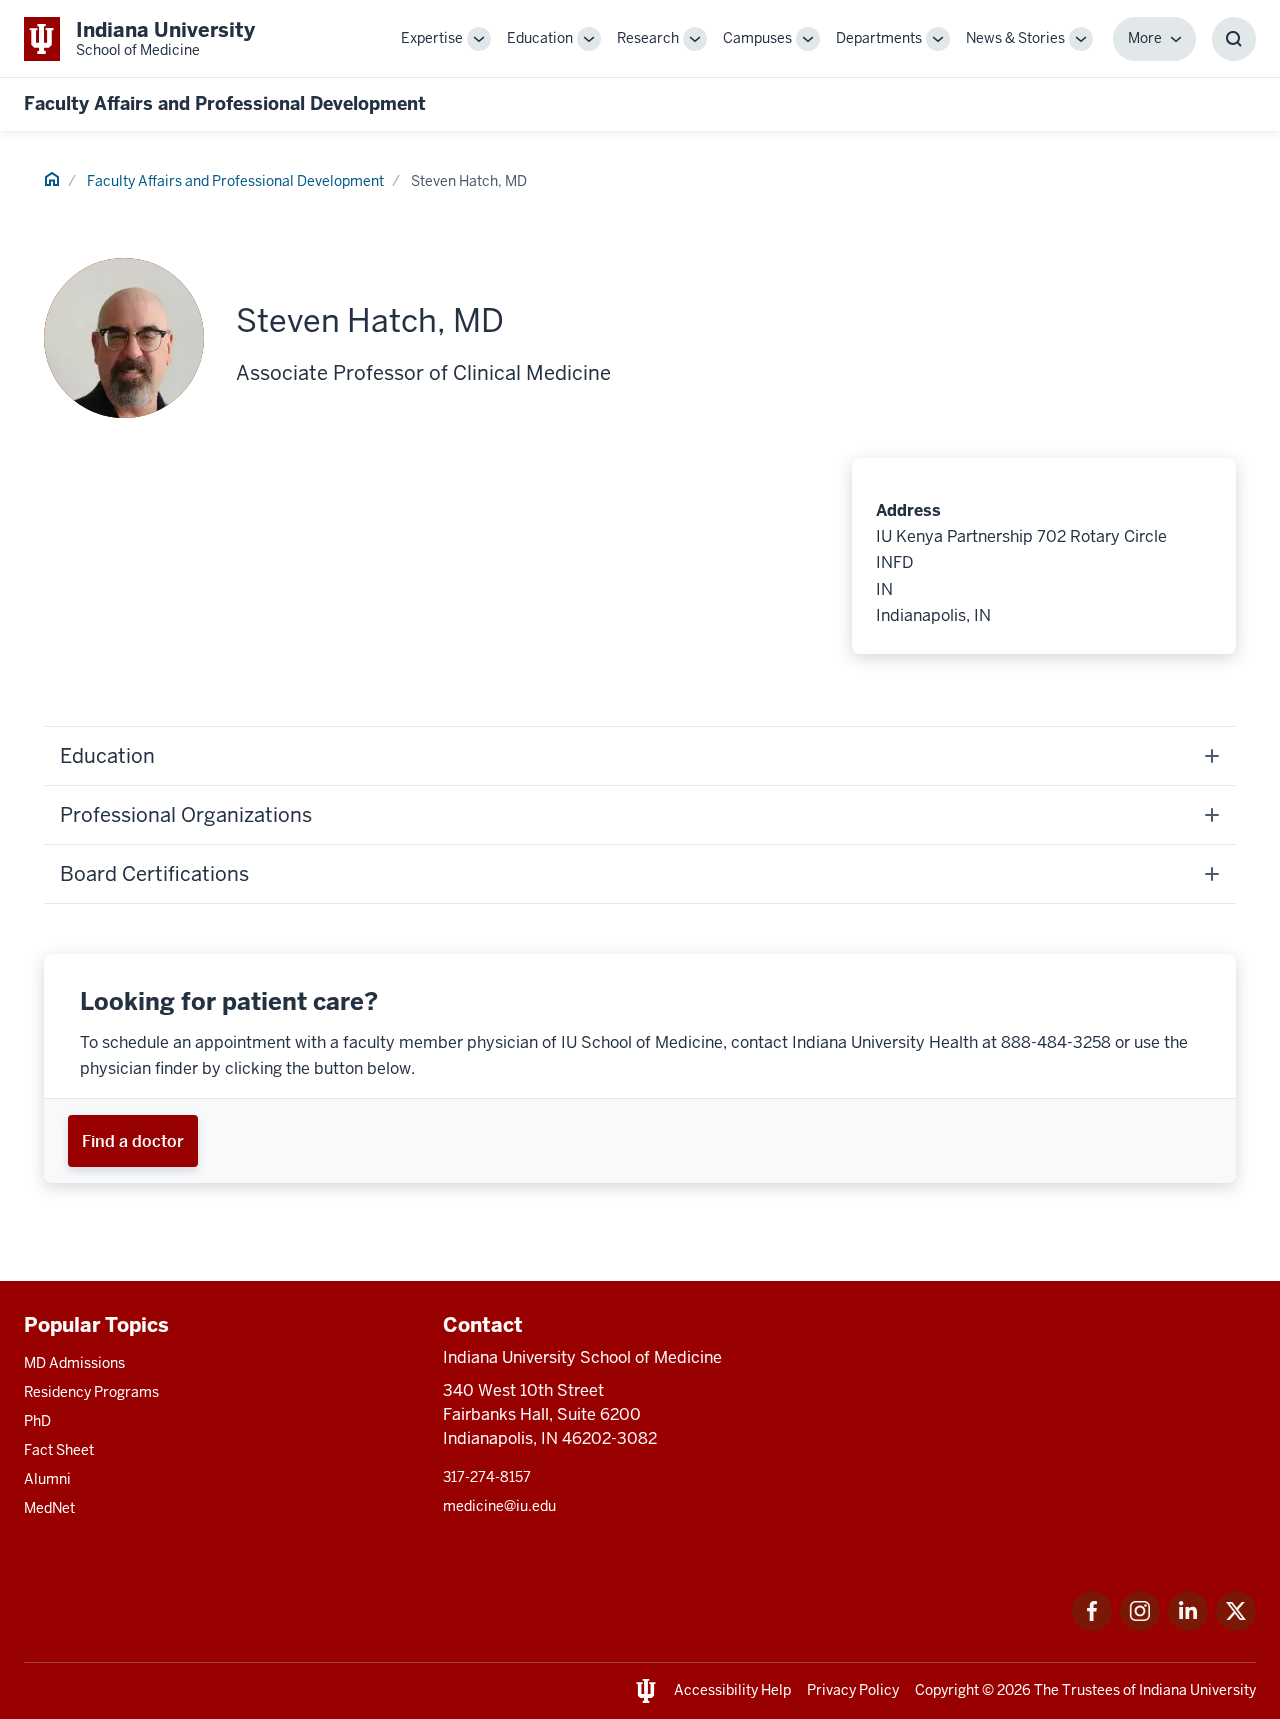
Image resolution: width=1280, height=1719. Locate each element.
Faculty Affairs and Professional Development (225, 103)
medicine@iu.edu (499, 1506)
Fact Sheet (59, 1450)
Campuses (757, 38)
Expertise (432, 38)
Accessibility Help (732, 1690)
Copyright (947, 1690)
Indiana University (1197, 1690)
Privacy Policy (853, 1690)
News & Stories (1015, 38)
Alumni (47, 1479)
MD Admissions (74, 1363)
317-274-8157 (487, 1477)
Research (648, 38)
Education (540, 38)
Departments (879, 38)
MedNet (49, 1508)
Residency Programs (91, 1392)
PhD (37, 1421)
